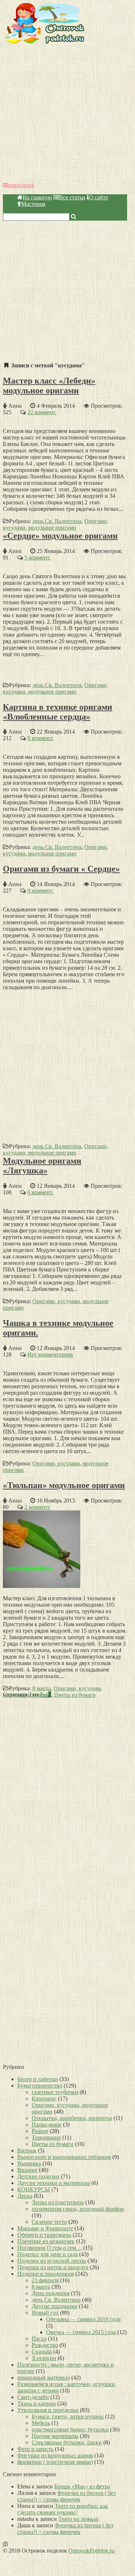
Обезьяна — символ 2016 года (83, 2319)
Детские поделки (38, 2176)
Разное (40, 2131)
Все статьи (72, 197)
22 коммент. (42, 412)
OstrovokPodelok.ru (91, 2551)
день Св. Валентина (57, 521)
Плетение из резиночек (46, 2241)
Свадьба (42, 2352)
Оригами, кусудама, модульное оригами (55, 524)
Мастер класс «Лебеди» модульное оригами (49, 386)
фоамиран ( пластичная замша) (55, 2462)
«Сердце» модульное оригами (60, 536)
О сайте (98, 197)
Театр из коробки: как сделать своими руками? (63, 2509)
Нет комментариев (50, 1355)
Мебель (41, 2423)
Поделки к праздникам (46, 2274)
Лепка (25, 2196)
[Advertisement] (67, 113)
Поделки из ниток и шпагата (53, 2267)
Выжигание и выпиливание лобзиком (64, 2157)
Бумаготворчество (40, 2086)
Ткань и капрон (37, 2404)
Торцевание (46, 2137)
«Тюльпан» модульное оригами (64, 1485)
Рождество (45, 2345)
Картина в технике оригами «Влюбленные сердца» (58, 712)
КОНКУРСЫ (34, 2189)
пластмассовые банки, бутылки (70, 2429)
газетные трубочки (55, 2092)
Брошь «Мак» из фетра (82, 2486)
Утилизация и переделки (48, 2410)
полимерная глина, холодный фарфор (78, 2209)
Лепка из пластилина (58, 2202)
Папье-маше (47, 2124)
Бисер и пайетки (38, 2079)
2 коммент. (38, 1507)
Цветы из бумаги (75, 1695)
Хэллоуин (44, 2358)
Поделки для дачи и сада (48, 2254)
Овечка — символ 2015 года (81, 2332)
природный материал (44, 2378)
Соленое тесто (49, 2222)
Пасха (39, 2339)
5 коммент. (38, 557)
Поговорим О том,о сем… (49, 2248)
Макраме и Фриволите (45, 2228)
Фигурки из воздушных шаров (55, 2455)
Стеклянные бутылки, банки (67, 2442)
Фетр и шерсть (35, 2449)
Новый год (45, 2313)
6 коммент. (40, 1192)
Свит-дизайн (33, 2397)
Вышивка (29, 2163)
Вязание (27, 2170)
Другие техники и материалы (54, 2183)
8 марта (42, 1688)
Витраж (27, 2150)
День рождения (51, 2293)
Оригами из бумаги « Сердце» (61, 869)
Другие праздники (55, 2306)
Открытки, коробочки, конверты (72, 2118)
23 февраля (45, 2280)
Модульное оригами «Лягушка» (42, 1166)
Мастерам (33, 204)
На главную (37, 197)
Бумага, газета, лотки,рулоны (68, 2416)
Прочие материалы (55, 2436)
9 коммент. (40, 738)
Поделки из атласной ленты (52, 2261)
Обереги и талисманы (44, 2235)
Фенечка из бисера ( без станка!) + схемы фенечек (66, 2496)
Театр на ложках (78, 2519)
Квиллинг (44, 2099)
